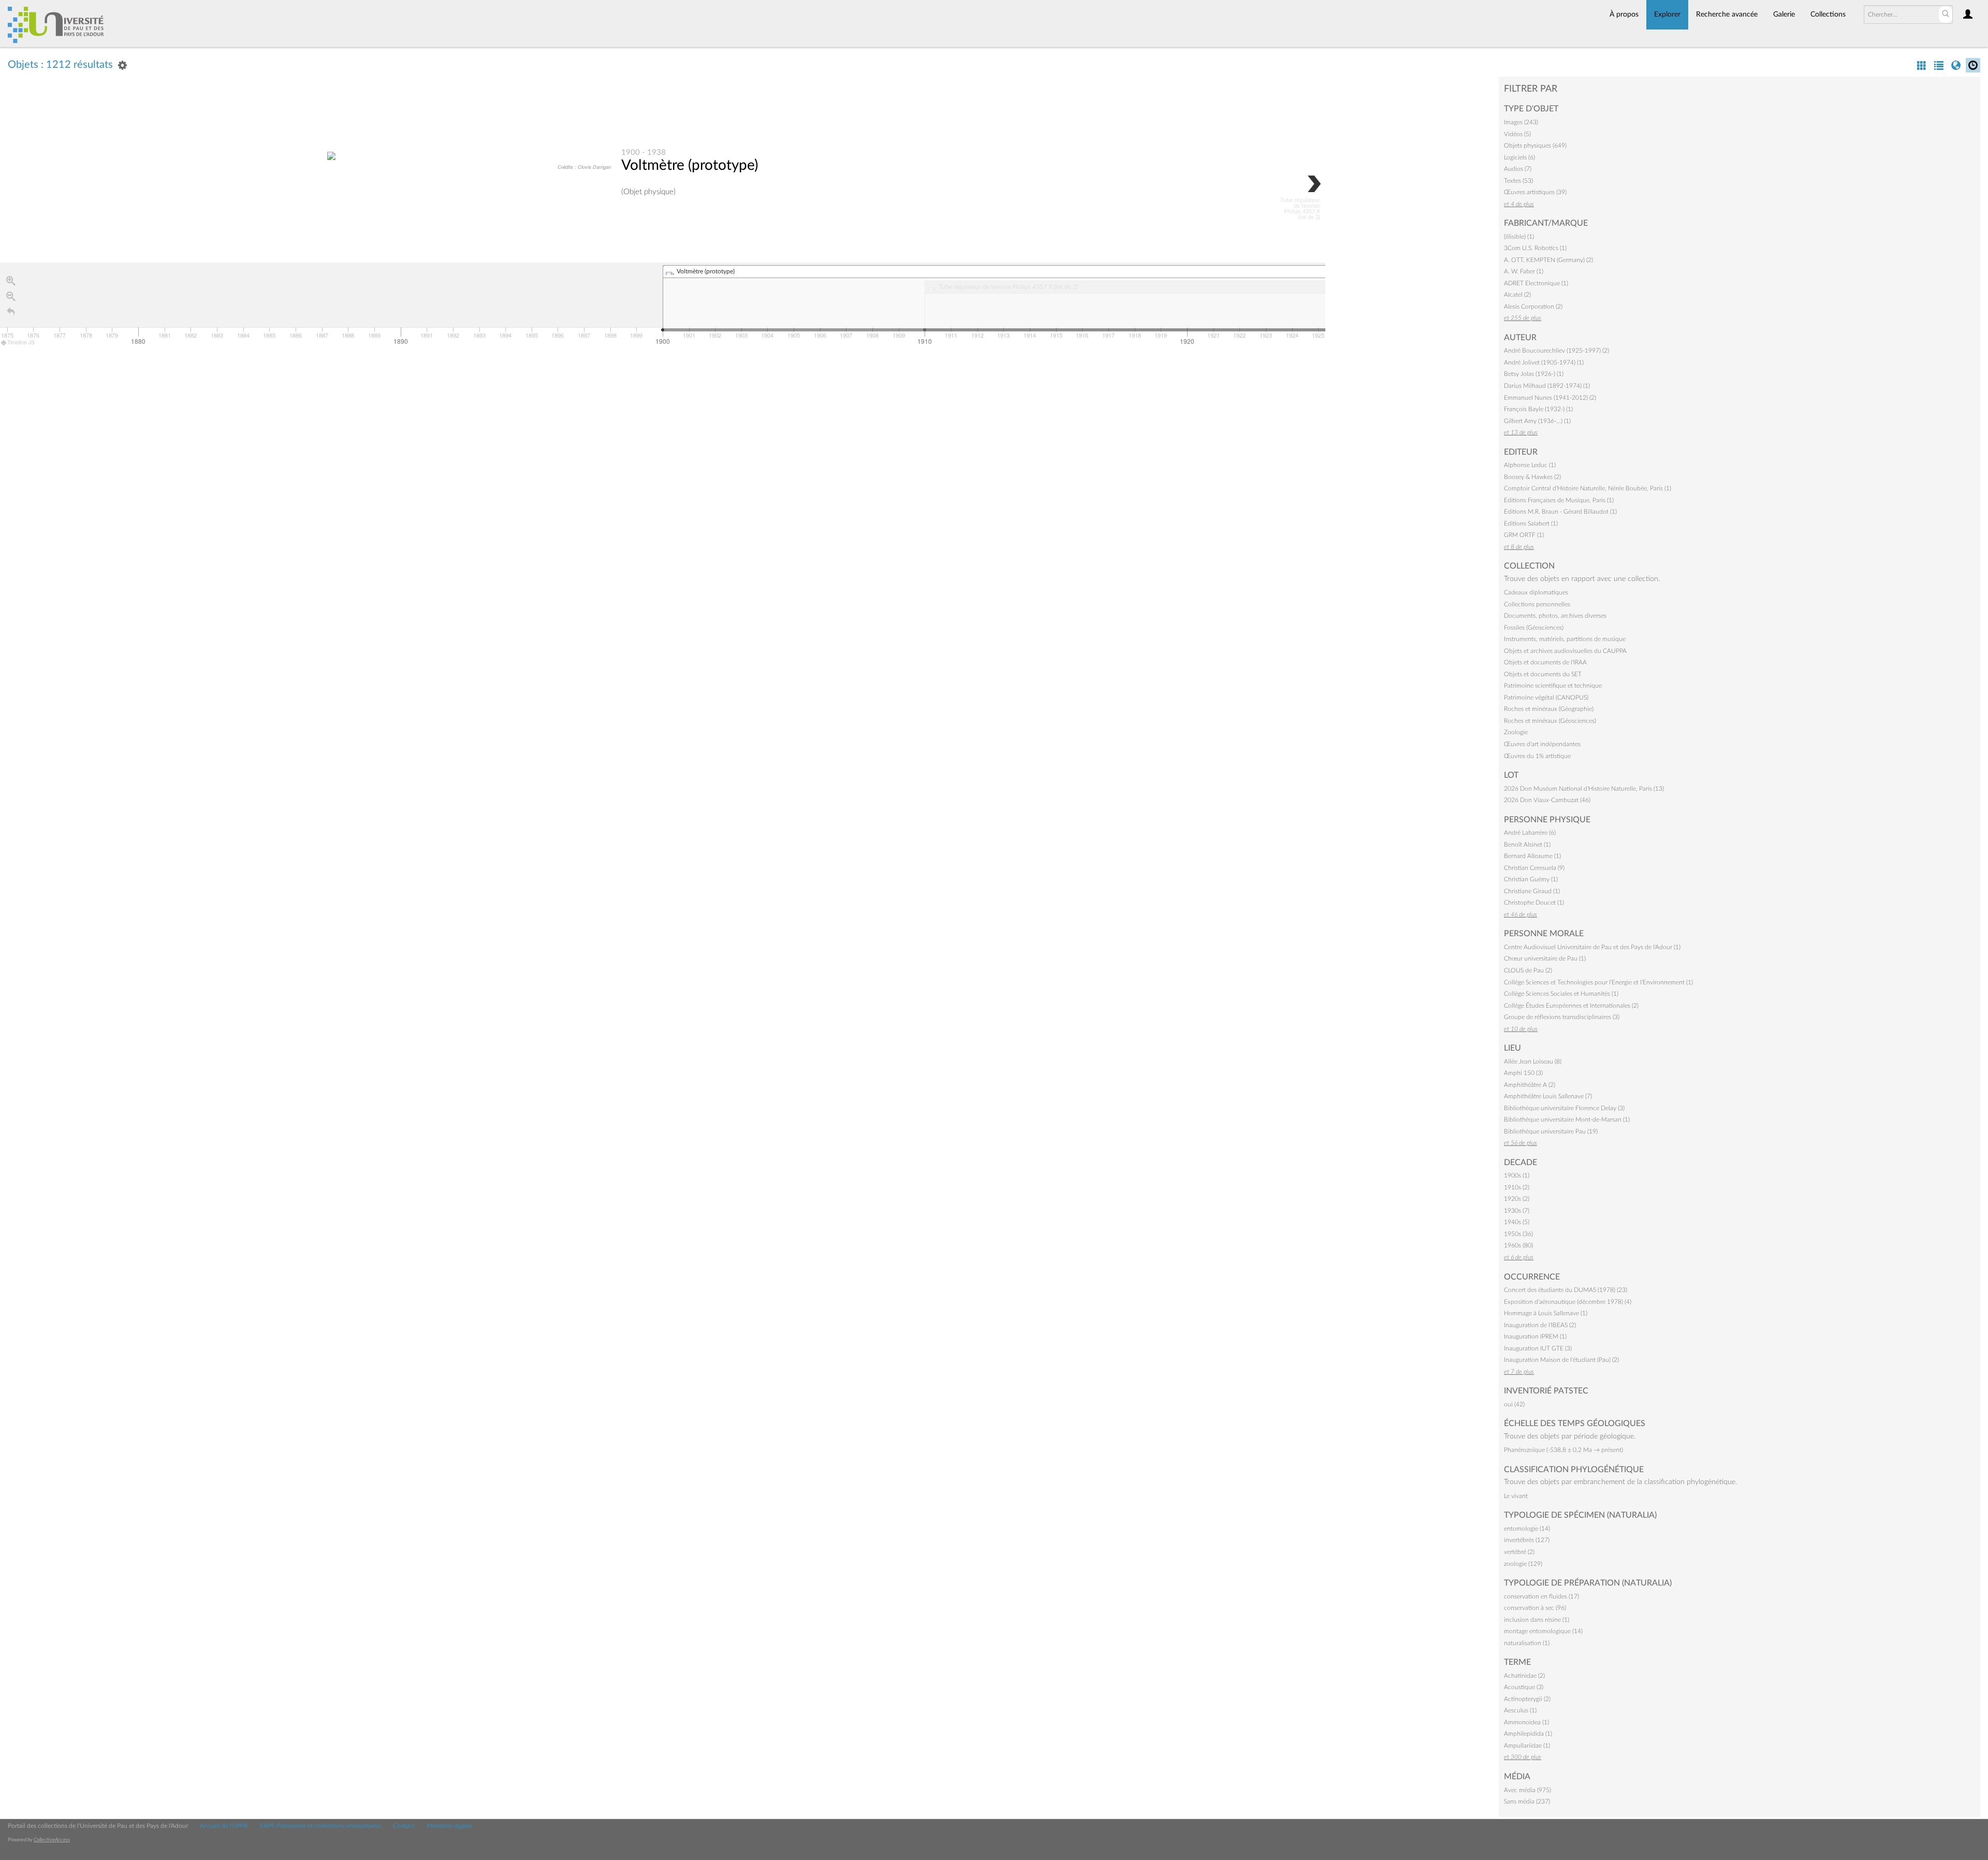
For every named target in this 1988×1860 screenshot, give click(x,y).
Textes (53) (1518, 181)
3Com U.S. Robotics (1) (1535, 248)
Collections (1828, 14)
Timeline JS (21, 342)
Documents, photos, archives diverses (1555, 616)
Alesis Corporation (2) (1533, 307)
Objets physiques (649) (1535, 146)
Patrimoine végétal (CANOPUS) (1546, 697)
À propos (1624, 14)
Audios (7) (1518, 169)
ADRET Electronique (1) (1536, 283)
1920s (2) (1517, 1199)
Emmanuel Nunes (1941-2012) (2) (1550, 398)
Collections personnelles (1537, 604)
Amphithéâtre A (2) (1530, 1085)
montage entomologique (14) (1543, 1631)
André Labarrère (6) (1530, 833)
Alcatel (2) (1517, 295)
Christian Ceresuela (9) (1534, 868)
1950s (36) (1518, 1234)
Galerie (1784, 14)
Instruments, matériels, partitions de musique (1565, 639)
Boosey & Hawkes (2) (1532, 477)
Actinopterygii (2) (1527, 1699)
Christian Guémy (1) (1531, 879)
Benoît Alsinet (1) (1527, 845)
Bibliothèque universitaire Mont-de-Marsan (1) (1567, 1120)
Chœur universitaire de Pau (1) (1545, 958)
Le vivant (1516, 1496)
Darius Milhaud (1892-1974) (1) (1547, 386)
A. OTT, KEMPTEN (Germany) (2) (1548, 260)
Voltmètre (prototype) (690, 165)
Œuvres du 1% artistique (1537, 756)
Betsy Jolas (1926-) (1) (1534, 374)
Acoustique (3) (1524, 1687)
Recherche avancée (1727, 14)
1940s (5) (1517, 1222)
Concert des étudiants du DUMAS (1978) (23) (1566, 1290)
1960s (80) (1518, 1245)
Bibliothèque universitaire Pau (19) (1551, 1131)
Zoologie (1516, 732)
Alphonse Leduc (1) (1530, 465)
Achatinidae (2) (1524, 1676)
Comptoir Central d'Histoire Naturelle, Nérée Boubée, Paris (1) (1588, 488)
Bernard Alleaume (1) (1532, 856)
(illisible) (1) (1519, 237)
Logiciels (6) (1519, 157)
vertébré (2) (1519, 1552)
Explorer (1667, 14)
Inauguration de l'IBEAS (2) (1540, 1325)
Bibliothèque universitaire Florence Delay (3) (1564, 1108)
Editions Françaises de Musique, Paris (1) (1559, 500)
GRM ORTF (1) (1524, 535)
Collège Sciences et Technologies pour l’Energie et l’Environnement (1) (1598, 982)
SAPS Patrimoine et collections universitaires (320, 1826)
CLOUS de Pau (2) (1528, 970)
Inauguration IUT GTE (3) (1538, 1348)
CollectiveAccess (52, 1840)
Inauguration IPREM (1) (1535, 1336)
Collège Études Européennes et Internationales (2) (1571, 1006)
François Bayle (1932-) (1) (1538, 409)
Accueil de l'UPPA (224, 1826)
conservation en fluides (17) (1541, 1596)
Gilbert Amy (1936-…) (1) (1537, 421)
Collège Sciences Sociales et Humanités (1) (1561, 994)
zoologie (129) (1523, 1564)
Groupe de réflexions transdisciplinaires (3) (1562, 1017)
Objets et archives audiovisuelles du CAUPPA (1565, 651)
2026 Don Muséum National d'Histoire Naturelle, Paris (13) (1584, 789)
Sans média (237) (1527, 1801)
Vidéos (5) (1517, 134)
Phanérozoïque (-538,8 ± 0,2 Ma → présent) (1563, 1450)
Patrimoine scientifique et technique (1553, 686)
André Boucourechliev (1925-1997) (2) (1556, 351)
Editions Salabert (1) (1531, 524)
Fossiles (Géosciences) (1534, 628)
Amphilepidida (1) (1528, 1734)
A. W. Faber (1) (1524, 271)
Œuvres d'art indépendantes (1542, 744)
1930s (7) (1517, 1211)
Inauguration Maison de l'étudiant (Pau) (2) (1561, 1360)
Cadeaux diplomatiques (1536, 592)
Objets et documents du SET (1543, 674)
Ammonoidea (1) (1526, 1722)
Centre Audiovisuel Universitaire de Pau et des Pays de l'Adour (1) (1592, 947)
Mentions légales (449, 1826)
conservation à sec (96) (1535, 1608)
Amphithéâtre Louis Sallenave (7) (1548, 1096)
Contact (404, 1826)
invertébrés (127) (1527, 1540)
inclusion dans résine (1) (1537, 1620)
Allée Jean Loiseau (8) (1533, 1062)
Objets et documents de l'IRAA (1545, 662)
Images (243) (1521, 122)
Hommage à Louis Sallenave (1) (1546, 1313)
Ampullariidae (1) (1527, 1746)
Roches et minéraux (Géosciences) (1550, 721)
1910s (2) (1517, 1187)
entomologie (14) (1527, 1529)
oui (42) (1514, 1404)
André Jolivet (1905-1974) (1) (1544, 362)
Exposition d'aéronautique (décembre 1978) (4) (1568, 1302)
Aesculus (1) (1520, 1710)
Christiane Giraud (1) (1532, 891)
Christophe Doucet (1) (1534, 903)
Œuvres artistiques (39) (1535, 192)
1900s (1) (1517, 1175)
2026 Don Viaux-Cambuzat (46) (1547, 800)
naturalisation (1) (1527, 1643)
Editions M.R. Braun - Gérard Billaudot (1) (1560, 512)
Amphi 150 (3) (1523, 1073)
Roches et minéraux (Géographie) (1549, 709)
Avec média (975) (1527, 1790)
